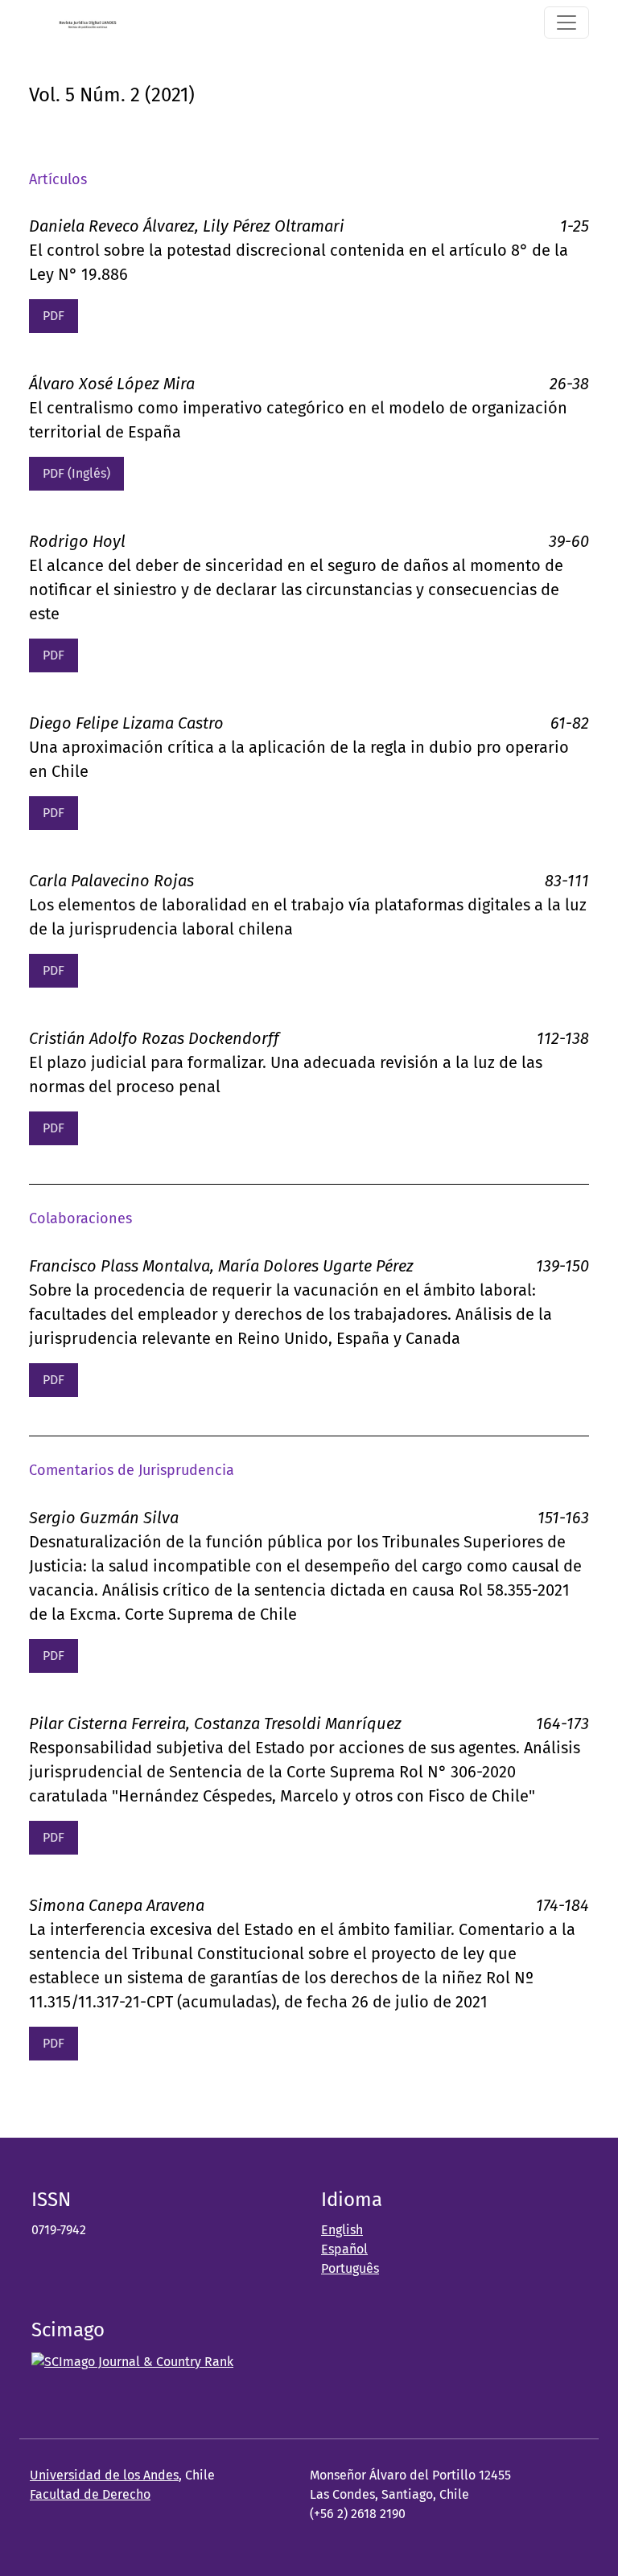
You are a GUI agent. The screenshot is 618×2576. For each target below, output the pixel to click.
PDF (54, 316)
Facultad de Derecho (90, 2494)
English (342, 2230)
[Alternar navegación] (566, 23)
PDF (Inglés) (76, 473)
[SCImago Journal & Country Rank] (132, 2361)
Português (350, 2268)
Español (344, 2249)
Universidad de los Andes (104, 2475)
